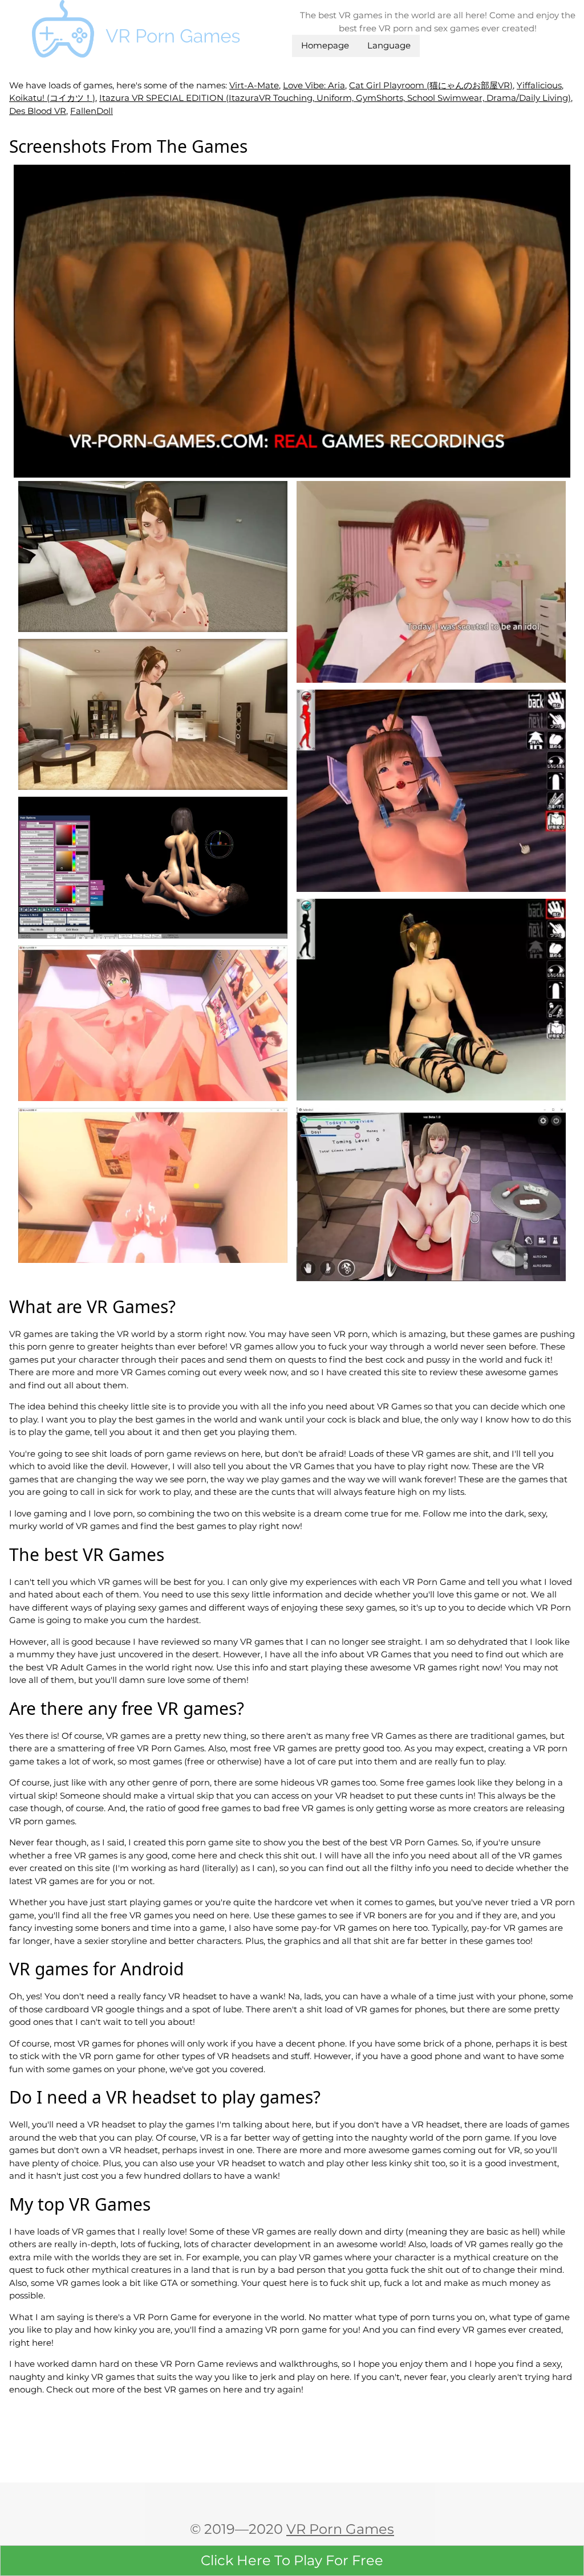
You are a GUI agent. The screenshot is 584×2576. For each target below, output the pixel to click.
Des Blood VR (38, 111)
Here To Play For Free (292, 2560)
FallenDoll (92, 111)
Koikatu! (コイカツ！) (52, 98)
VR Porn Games (340, 2529)
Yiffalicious (539, 85)
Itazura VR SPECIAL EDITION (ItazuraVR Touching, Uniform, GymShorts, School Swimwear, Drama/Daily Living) (335, 98)
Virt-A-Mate (254, 85)
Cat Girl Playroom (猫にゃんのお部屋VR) (431, 85)
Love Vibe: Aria (314, 85)
